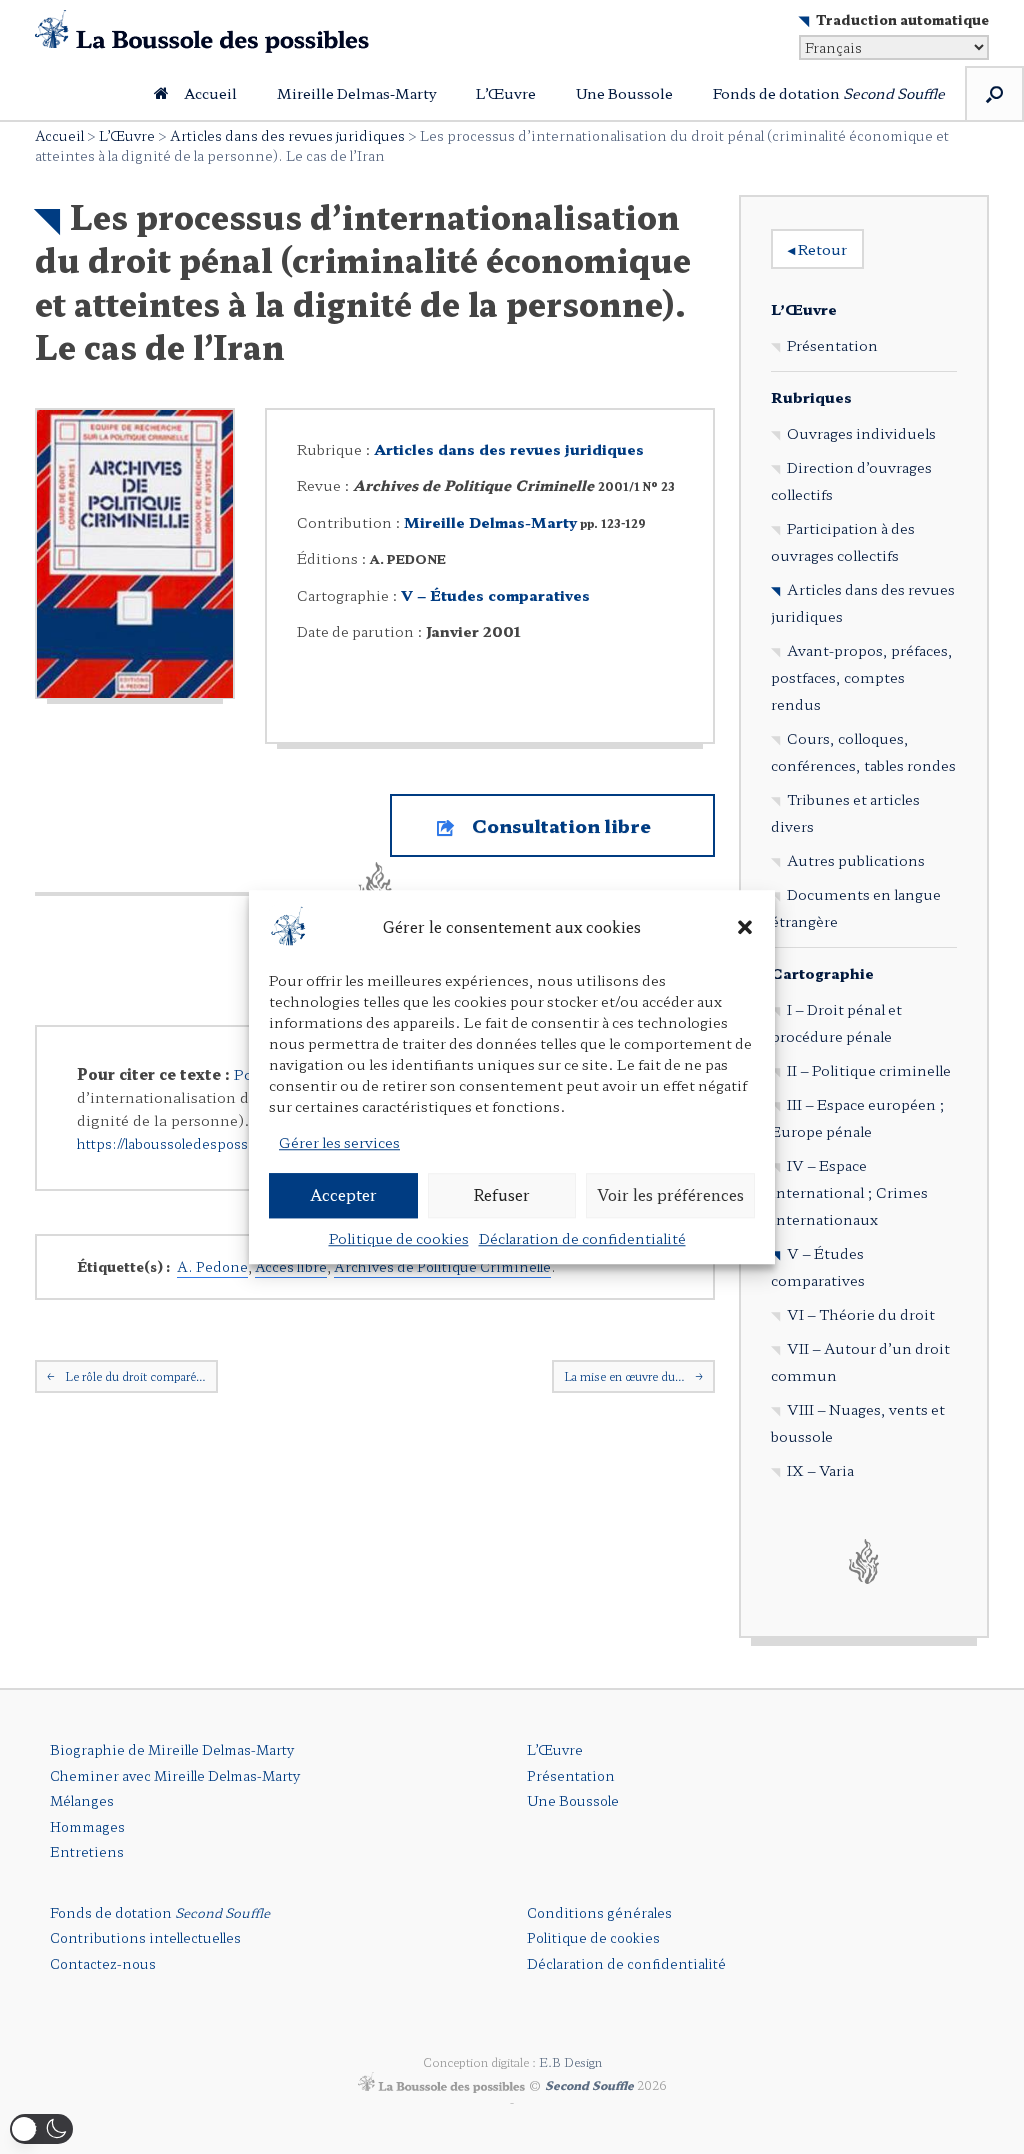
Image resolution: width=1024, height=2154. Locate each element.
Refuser (501, 1194)
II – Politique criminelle (869, 1070)
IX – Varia (820, 1470)
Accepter (343, 1194)
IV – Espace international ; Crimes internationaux (849, 1192)
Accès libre (291, 1266)
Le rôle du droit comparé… (126, 1376)
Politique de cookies (399, 1238)
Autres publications (856, 860)
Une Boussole (624, 93)
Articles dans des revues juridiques (287, 135)
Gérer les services (339, 1142)
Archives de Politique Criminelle (442, 1266)
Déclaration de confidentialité (582, 1238)
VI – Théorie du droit (861, 1314)
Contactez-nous (103, 1963)
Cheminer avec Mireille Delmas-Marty (175, 1775)
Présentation (832, 345)
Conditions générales (599, 1912)
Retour (817, 249)
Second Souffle (589, 2085)
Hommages (87, 1826)
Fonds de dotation (829, 93)
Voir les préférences (670, 1194)
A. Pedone (212, 1266)
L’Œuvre (506, 93)
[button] (745, 928)
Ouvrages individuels (861, 433)
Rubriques (811, 397)
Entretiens (87, 1851)
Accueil (210, 93)
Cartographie (822, 973)
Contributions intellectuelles (145, 1937)
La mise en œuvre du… (633, 1376)
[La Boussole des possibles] (202, 31)
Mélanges (82, 1800)
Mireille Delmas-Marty (356, 93)
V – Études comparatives (495, 595)
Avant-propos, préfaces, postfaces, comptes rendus (862, 677)
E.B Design (570, 2062)
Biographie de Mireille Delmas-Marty (172, 1749)
